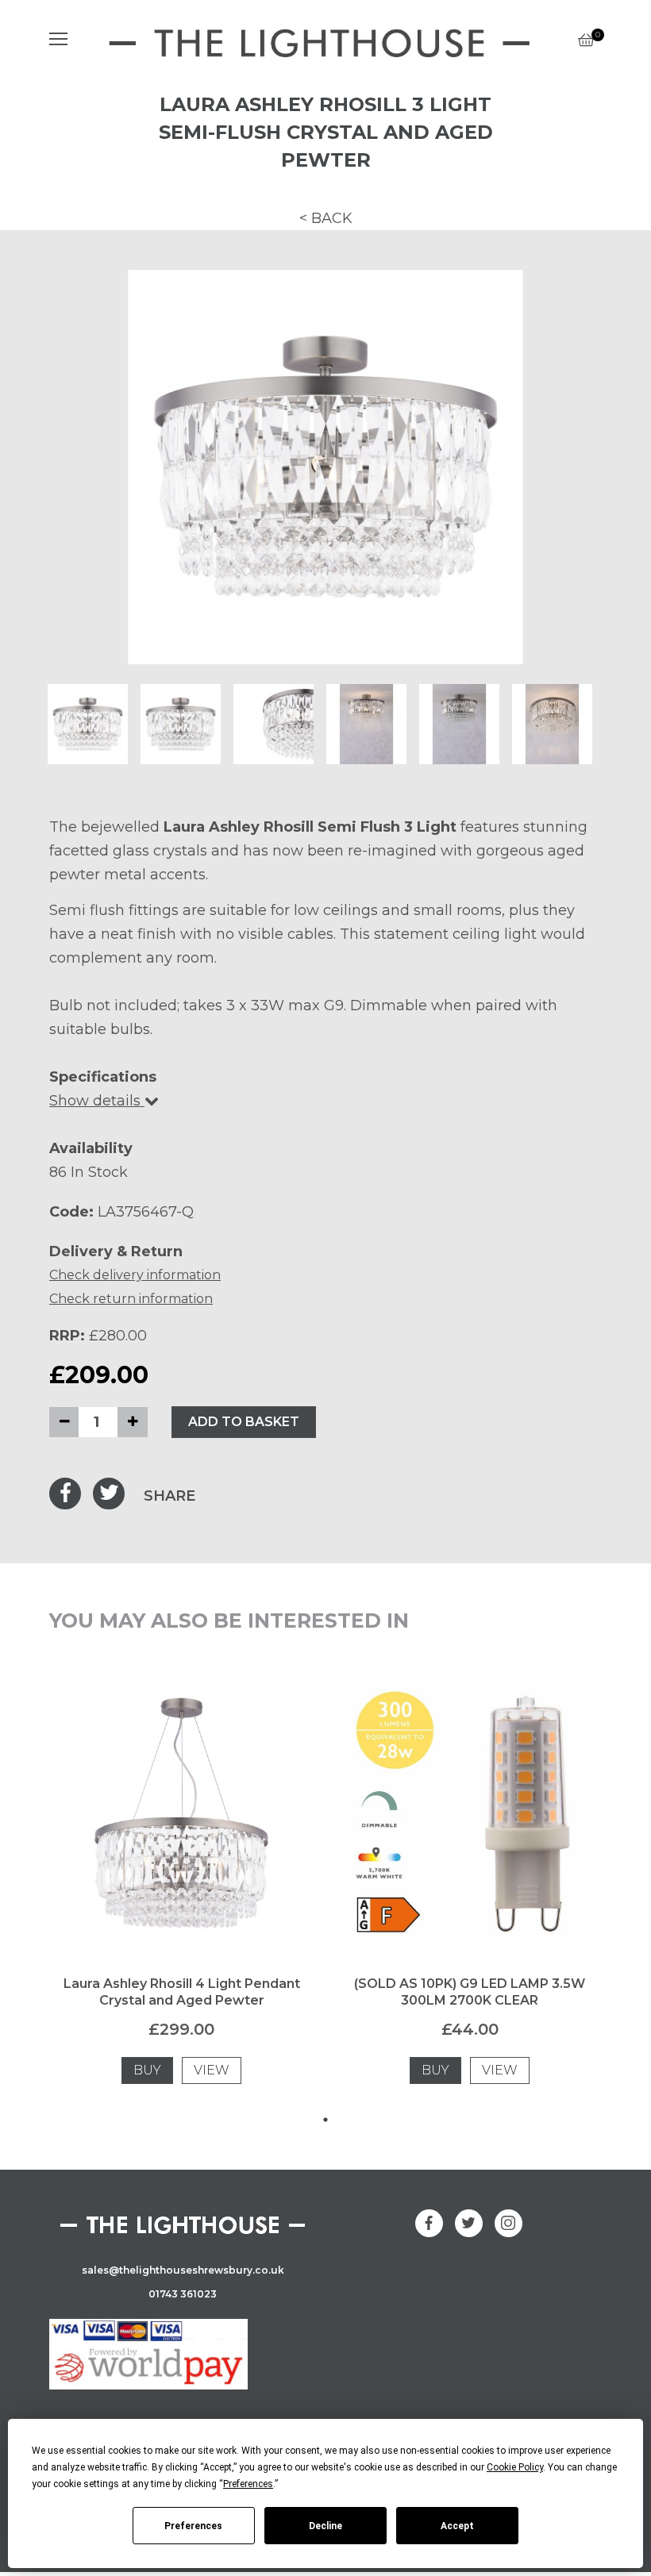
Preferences (193, 2526)
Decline (325, 2526)
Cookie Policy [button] (515, 2467)
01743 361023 (183, 2294)
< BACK (326, 218)
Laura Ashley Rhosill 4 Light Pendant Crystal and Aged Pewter (182, 1992)
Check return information (131, 1299)
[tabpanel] (181, 1894)
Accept (457, 2526)
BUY (147, 2070)
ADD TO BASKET (244, 1422)
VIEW (212, 2070)
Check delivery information (135, 1275)
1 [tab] (325, 2120)
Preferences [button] (248, 2484)
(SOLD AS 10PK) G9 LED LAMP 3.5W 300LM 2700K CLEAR (470, 1992)
